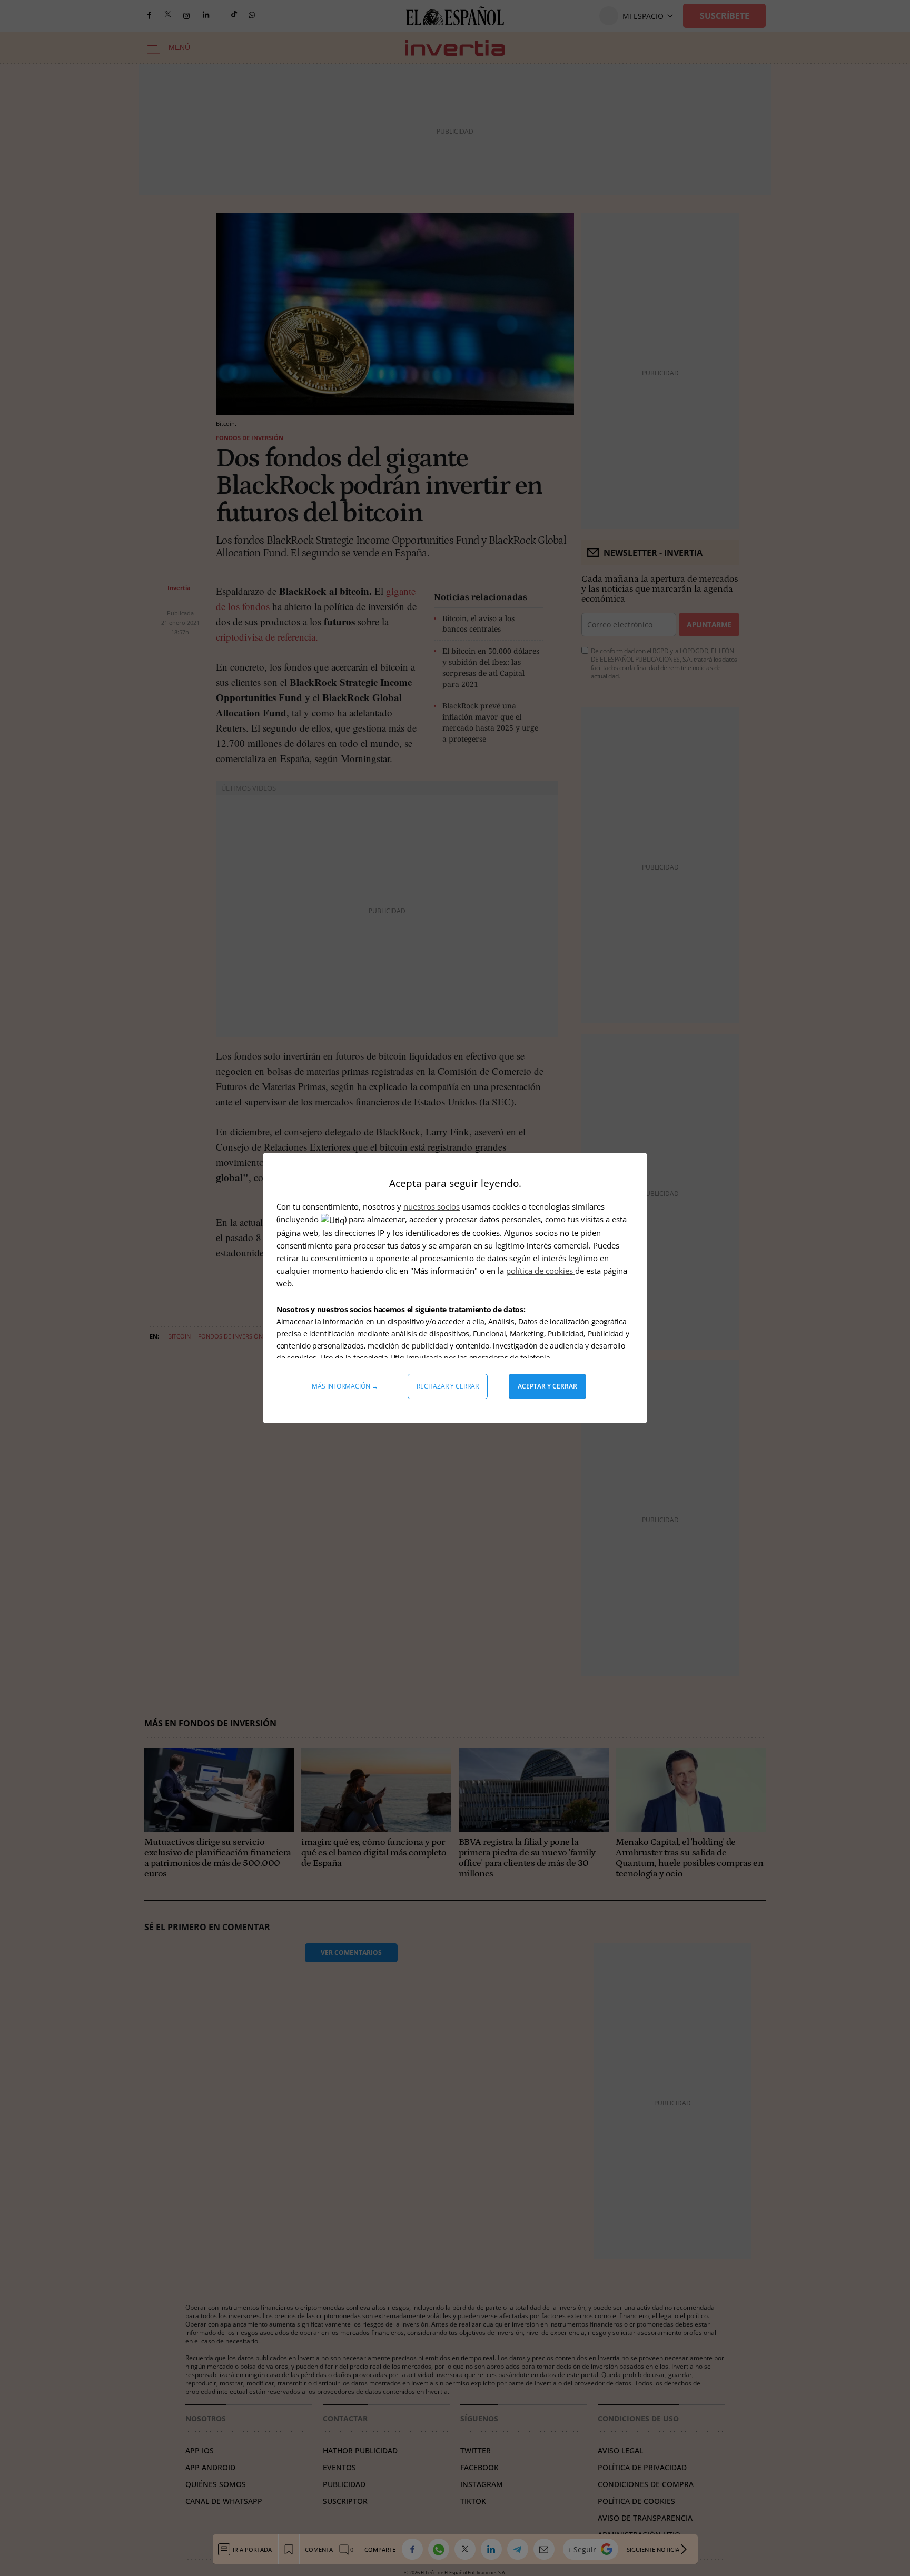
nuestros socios (432, 1206)
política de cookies (541, 1271)
